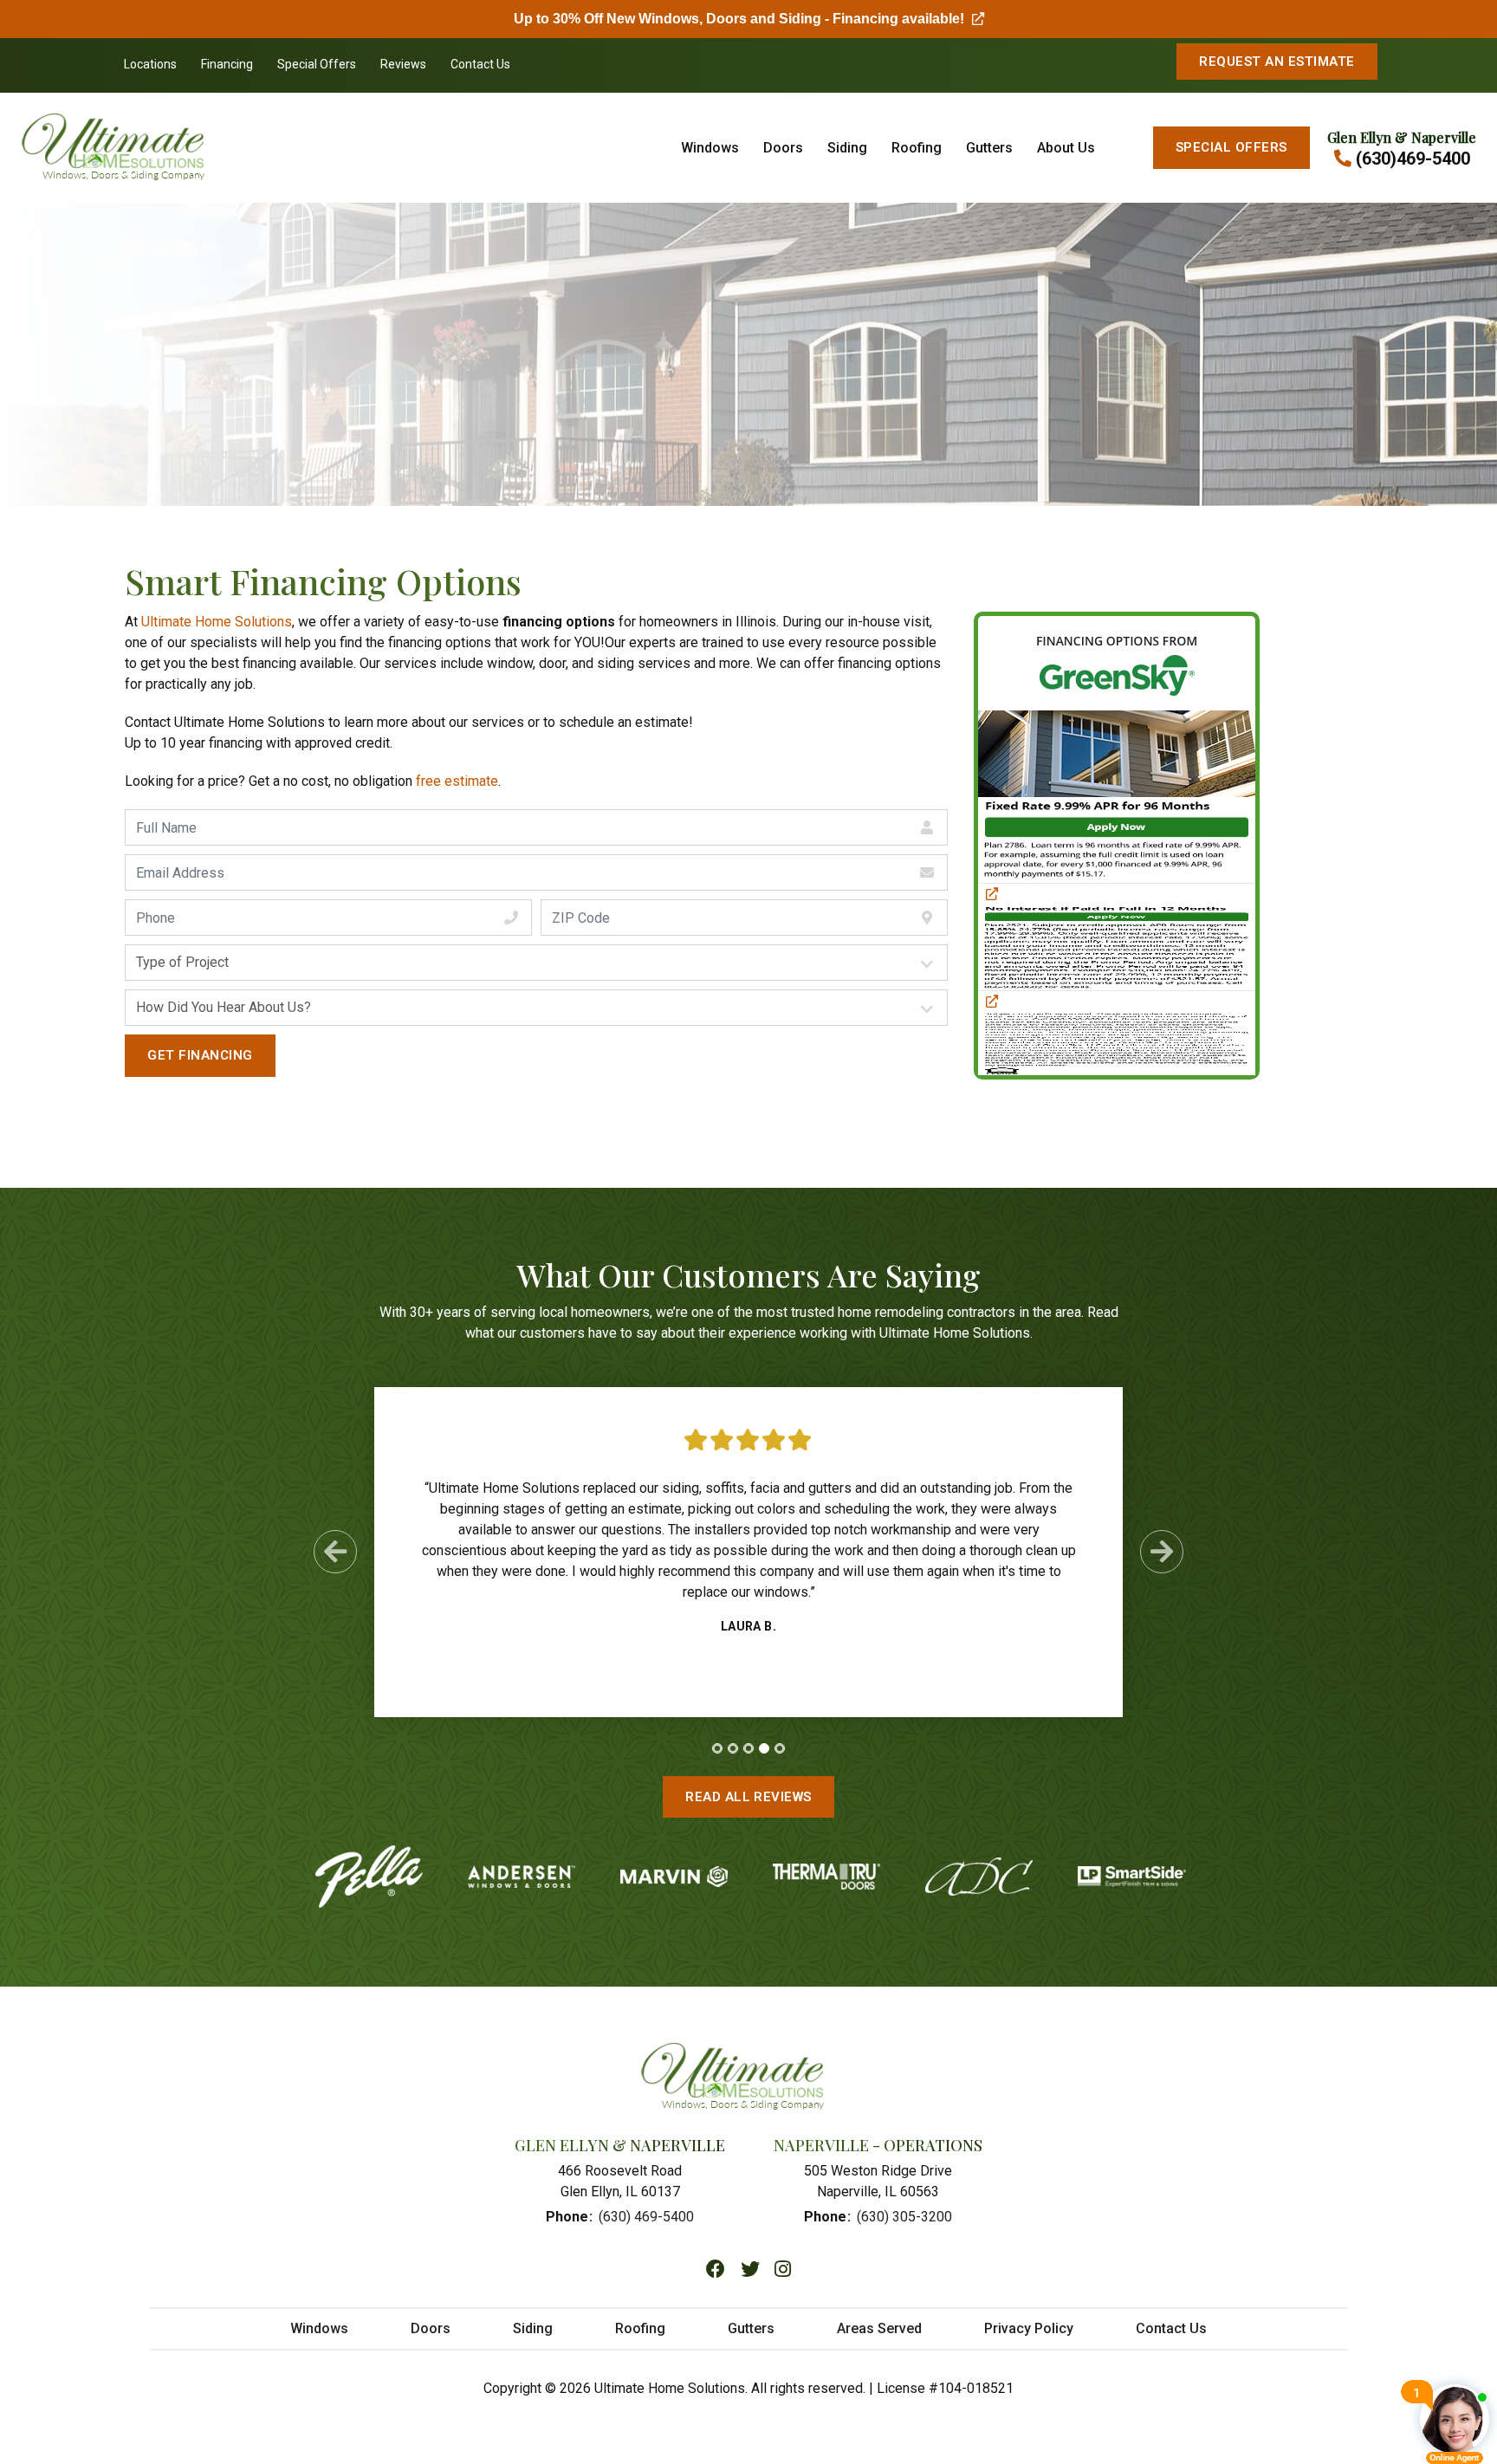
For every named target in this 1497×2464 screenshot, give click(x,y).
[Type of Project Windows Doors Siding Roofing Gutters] (536, 963)
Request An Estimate (1277, 62)
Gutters (989, 148)
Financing (227, 64)
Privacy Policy (1029, 2328)
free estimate (457, 781)
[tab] (717, 1748)
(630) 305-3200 (904, 2217)
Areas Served (879, 2328)
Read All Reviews (748, 1797)
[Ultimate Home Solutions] (142, 148)
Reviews (403, 64)
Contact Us (480, 64)
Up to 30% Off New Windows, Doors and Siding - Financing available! (749, 19)
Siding (847, 148)
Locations (150, 64)
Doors (783, 148)
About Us (1066, 148)
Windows (710, 148)
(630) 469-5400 (646, 2217)
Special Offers (317, 64)
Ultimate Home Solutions (217, 622)
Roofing (917, 148)
